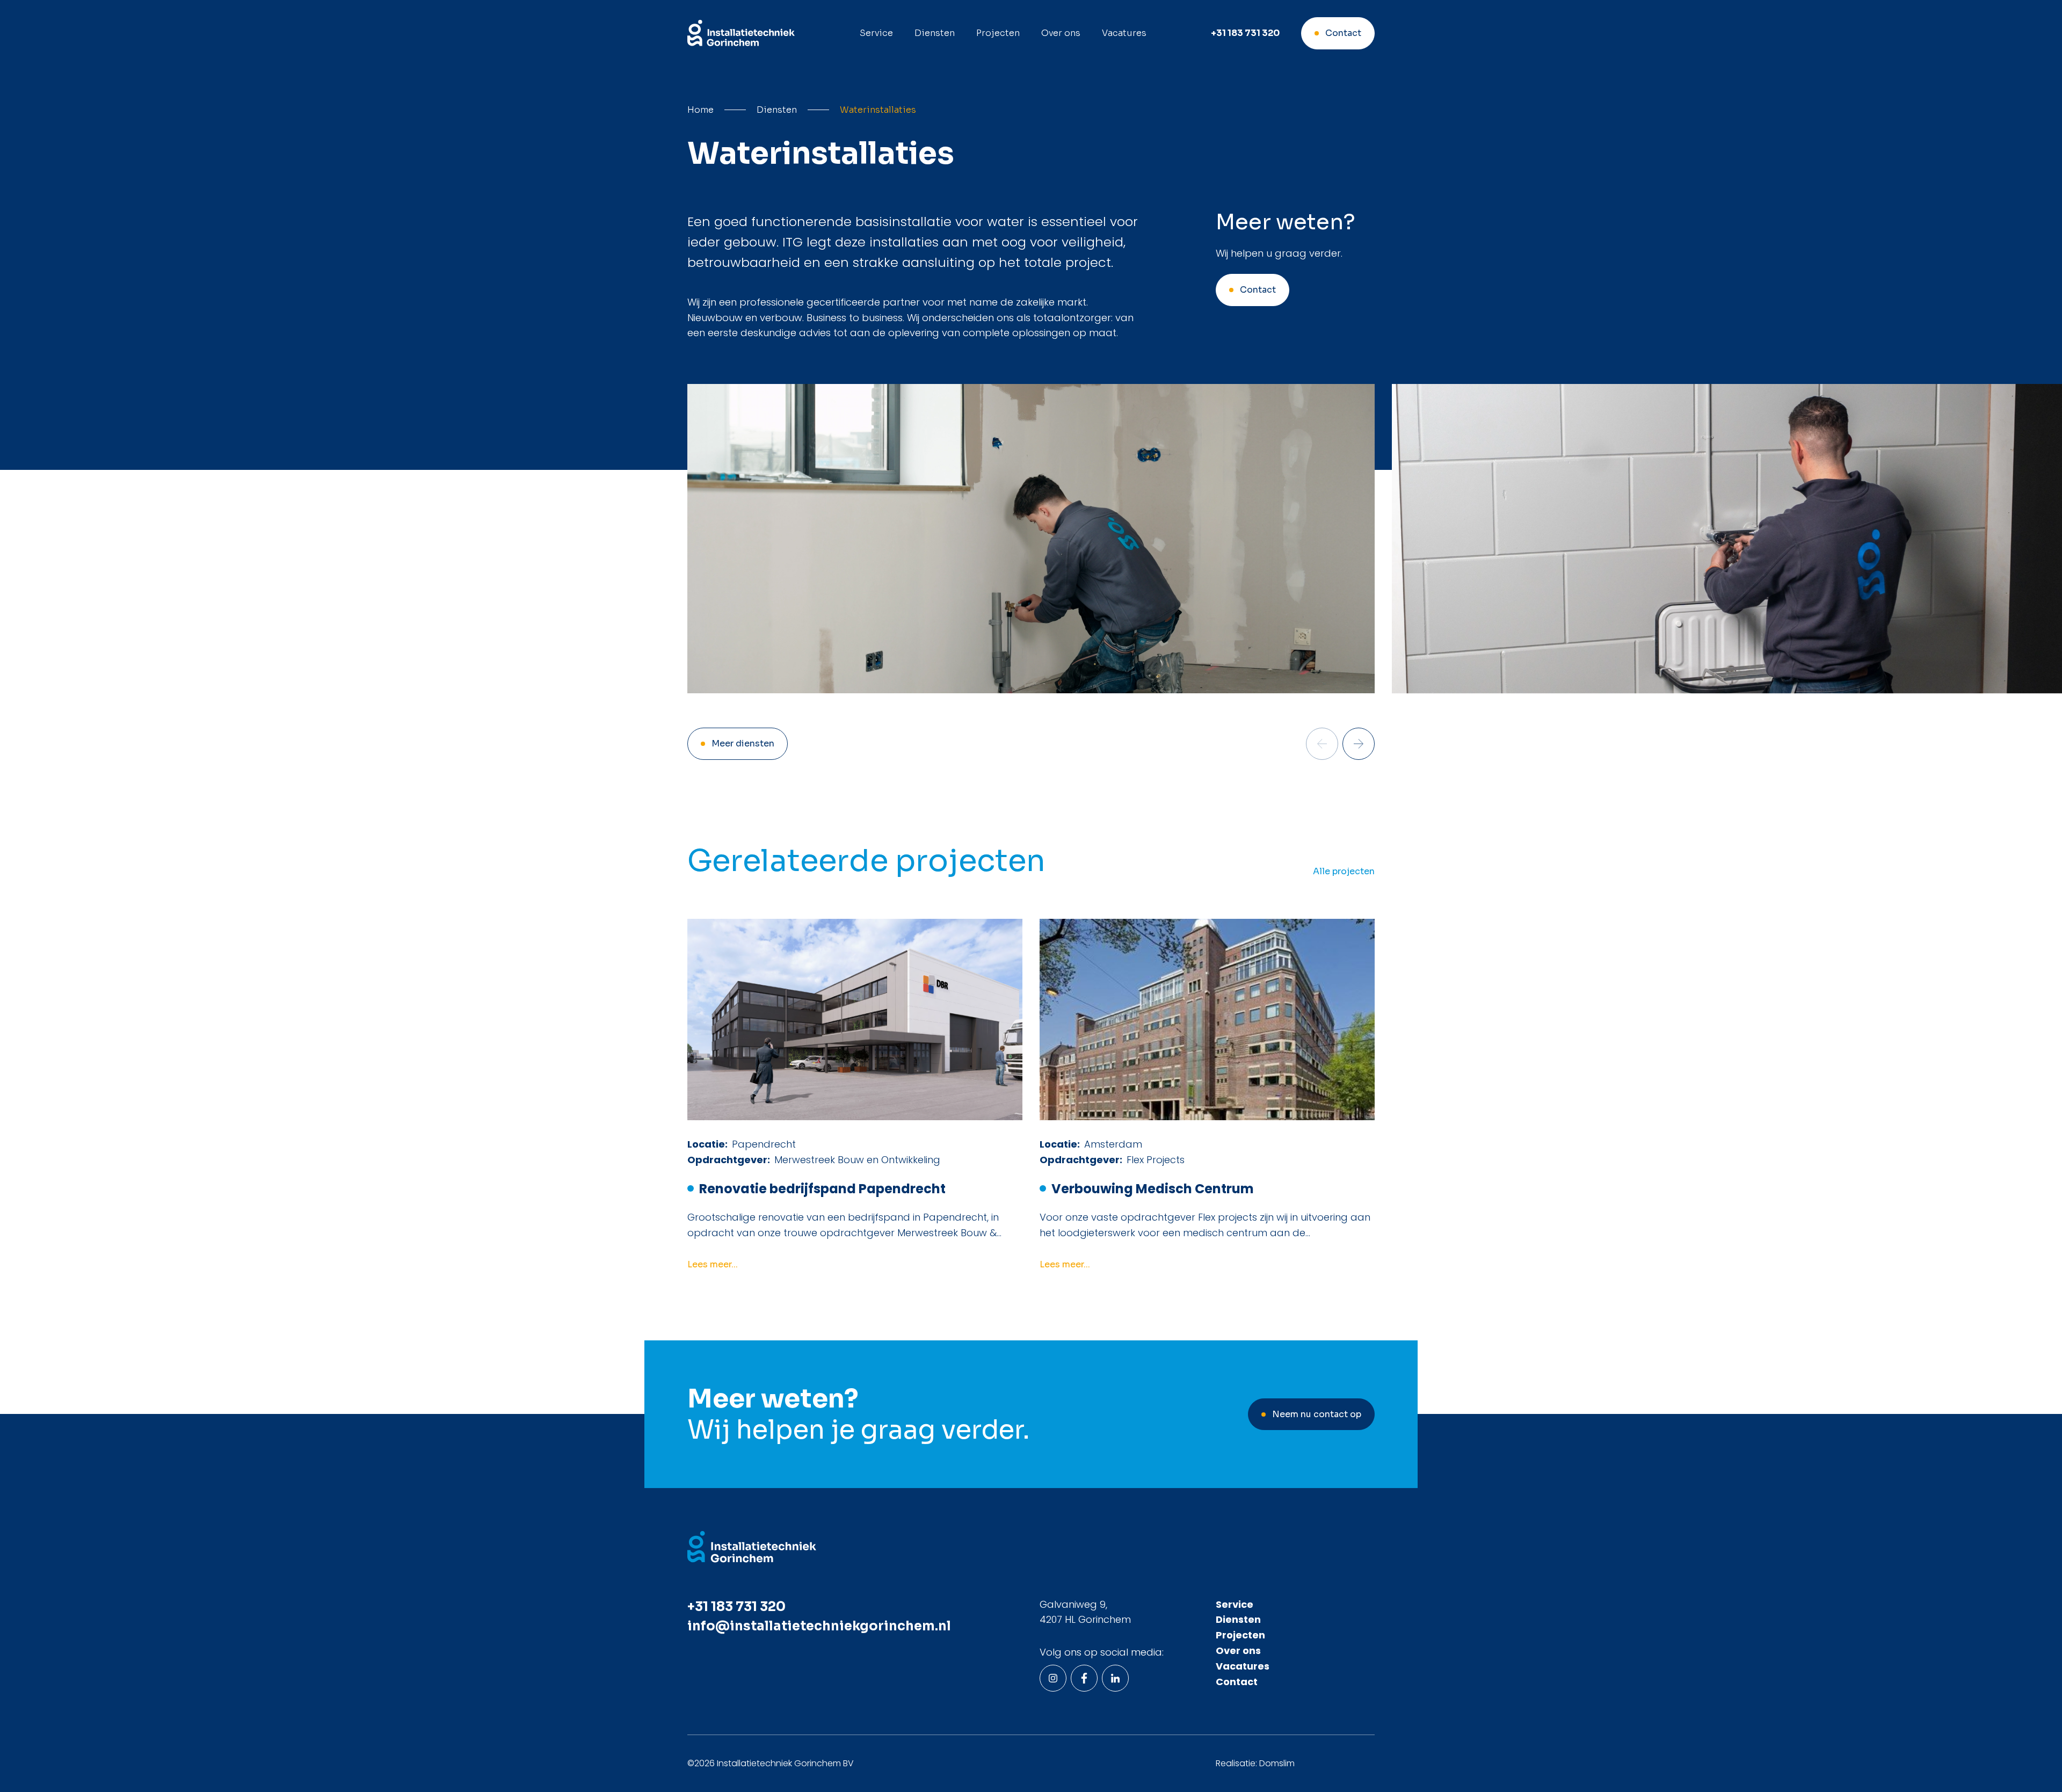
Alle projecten (1344, 872)
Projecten (998, 33)
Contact (1343, 33)
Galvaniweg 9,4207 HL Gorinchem (1085, 1612)
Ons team (1071, 62)
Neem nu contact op (1317, 1414)
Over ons (1061, 33)
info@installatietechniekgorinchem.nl (819, 1626)
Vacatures (1124, 33)
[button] (1359, 744)
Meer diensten (743, 743)
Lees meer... (713, 1265)
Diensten (935, 33)
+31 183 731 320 (1245, 33)
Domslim (1277, 1763)
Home (700, 110)
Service (876, 33)
